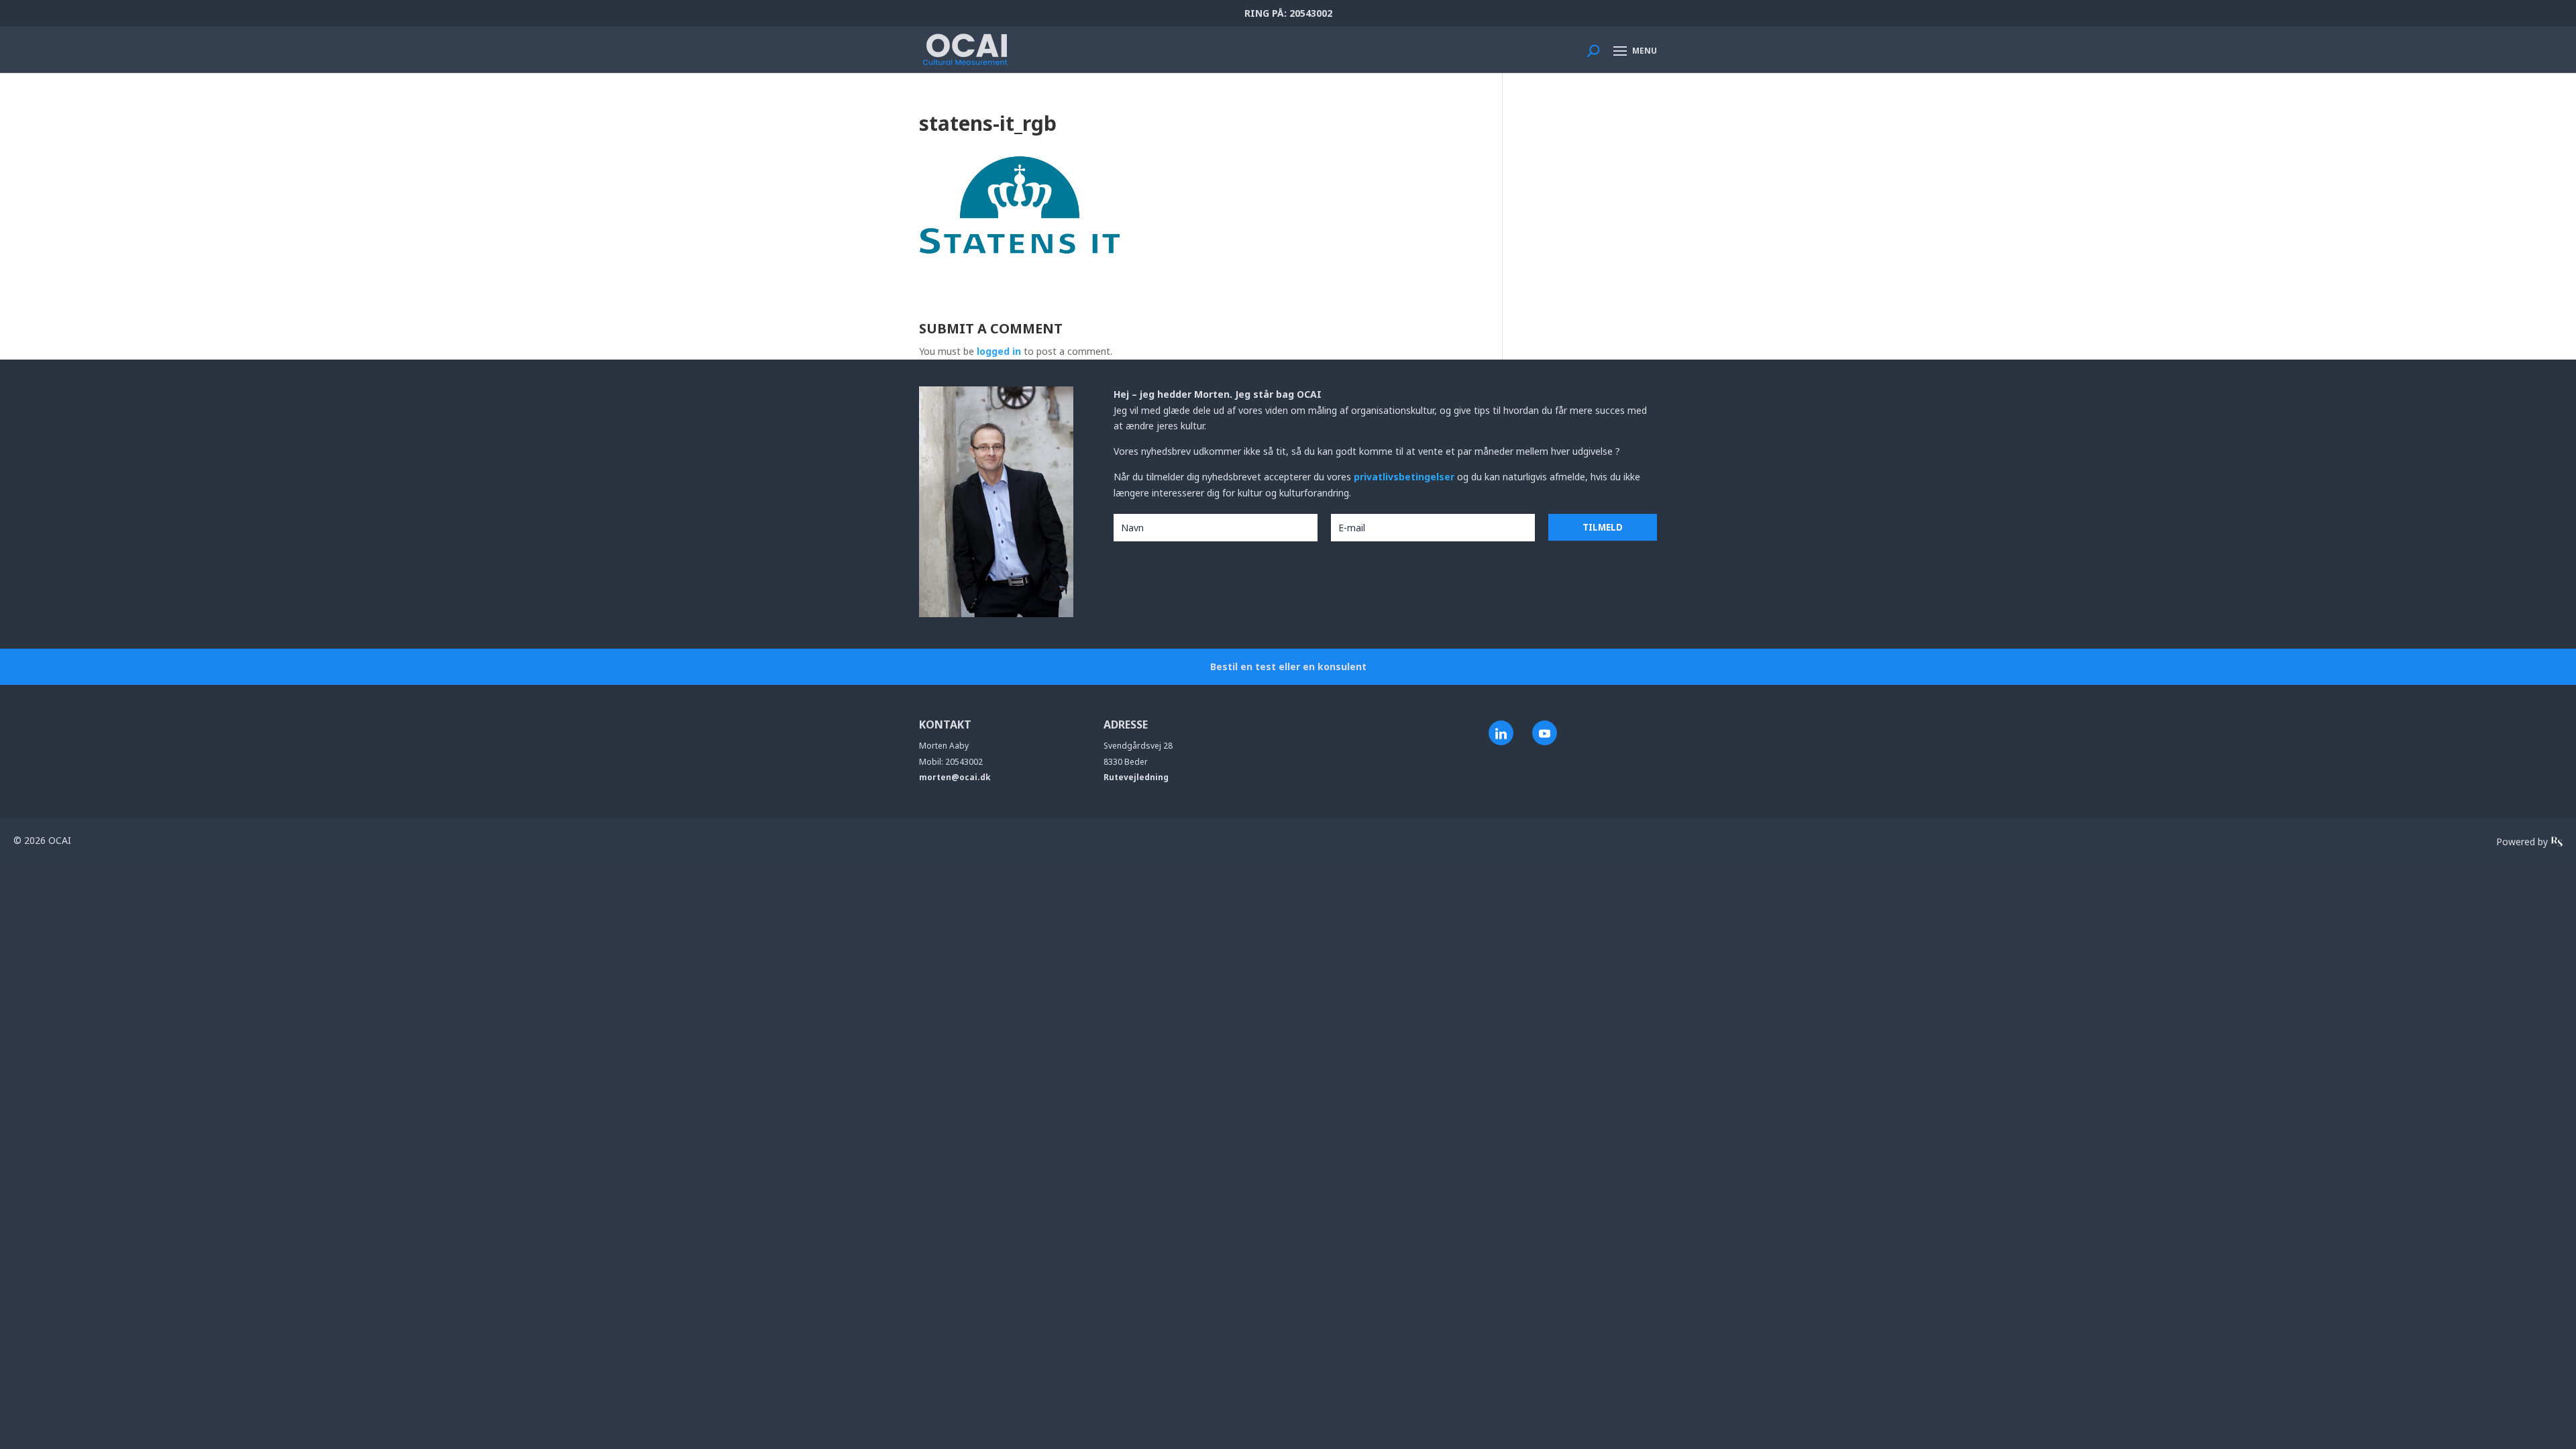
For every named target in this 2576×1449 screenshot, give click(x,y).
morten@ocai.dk (955, 777)
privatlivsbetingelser (1405, 477)
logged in (999, 351)
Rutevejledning (1136, 777)
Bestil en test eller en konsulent (1288, 666)
